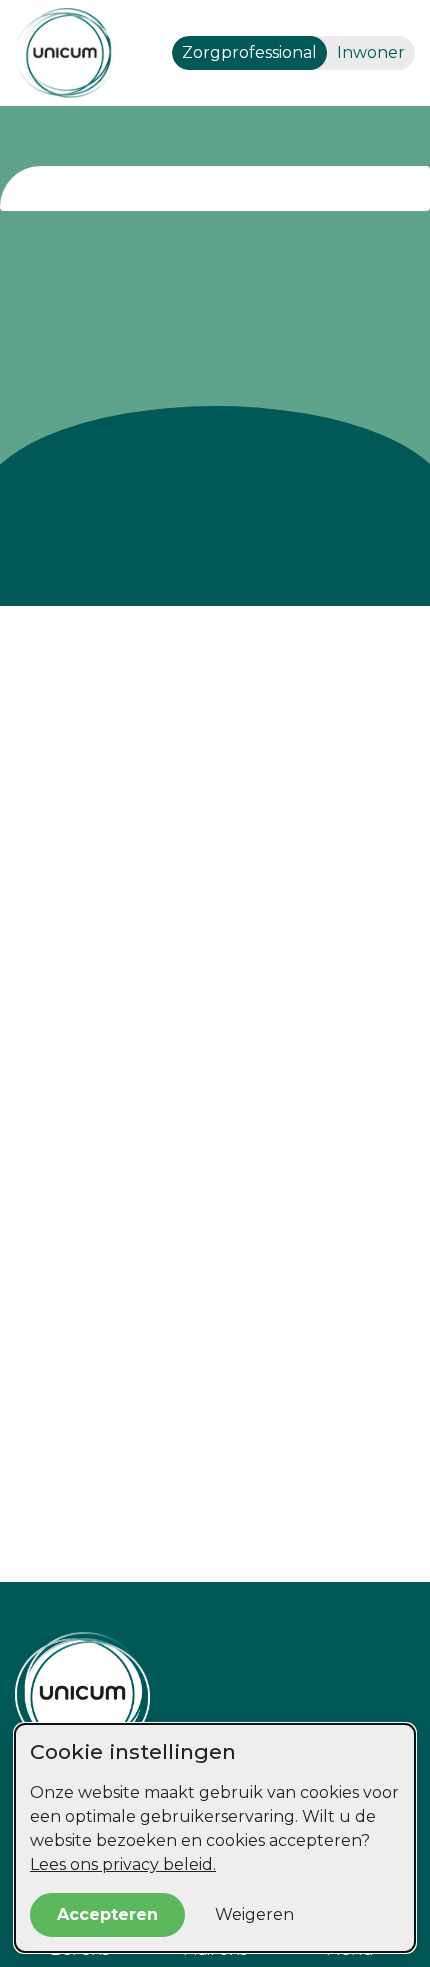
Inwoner (371, 52)
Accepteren (107, 1914)
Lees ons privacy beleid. (123, 1864)
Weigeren (254, 1914)
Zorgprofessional (249, 52)
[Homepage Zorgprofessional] (65, 53)
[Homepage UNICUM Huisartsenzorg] (215, 1693)
